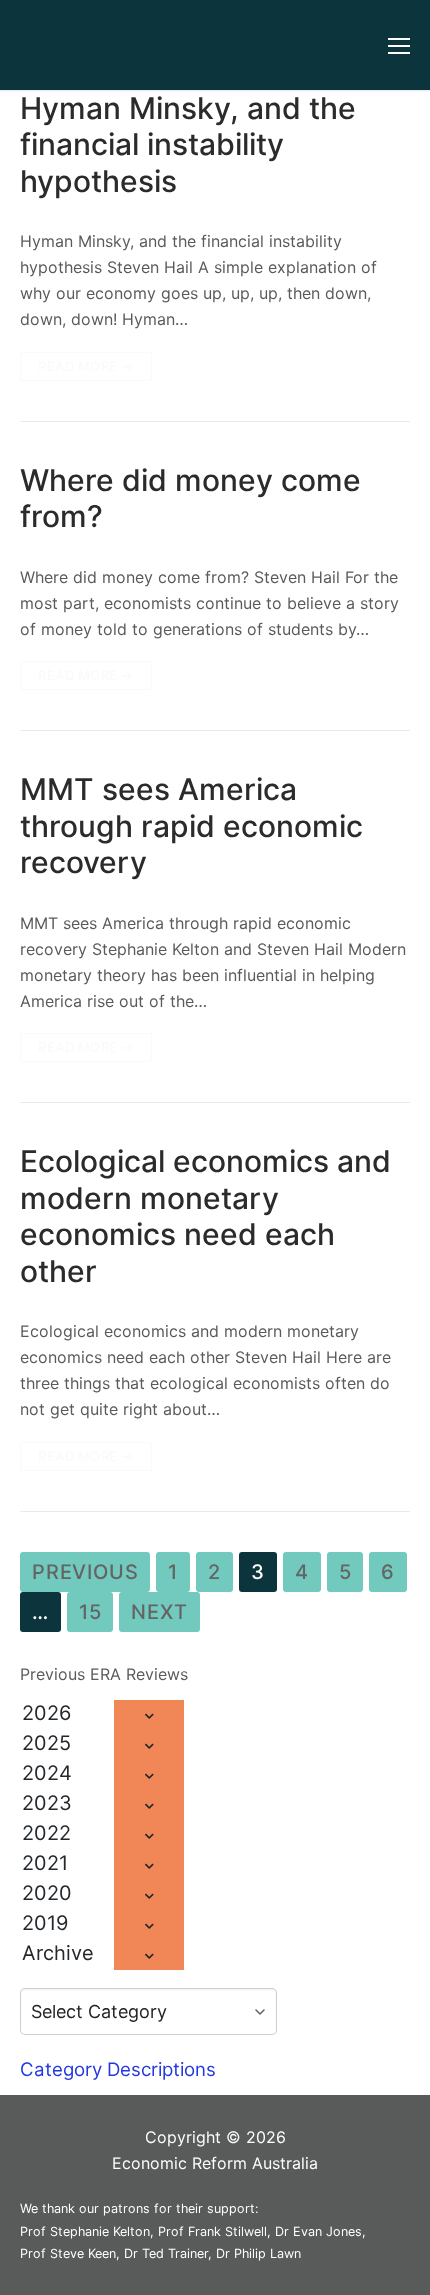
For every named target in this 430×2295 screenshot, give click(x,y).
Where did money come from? (190, 498)
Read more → (86, 366)
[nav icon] (399, 45)
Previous (85, 1572)
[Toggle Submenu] (149, 1715)
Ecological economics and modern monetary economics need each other (205, 1215)
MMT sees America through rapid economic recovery (191, 825)
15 (90, 1612)
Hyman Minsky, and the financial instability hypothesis (188, 144)
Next (159, 1612)
